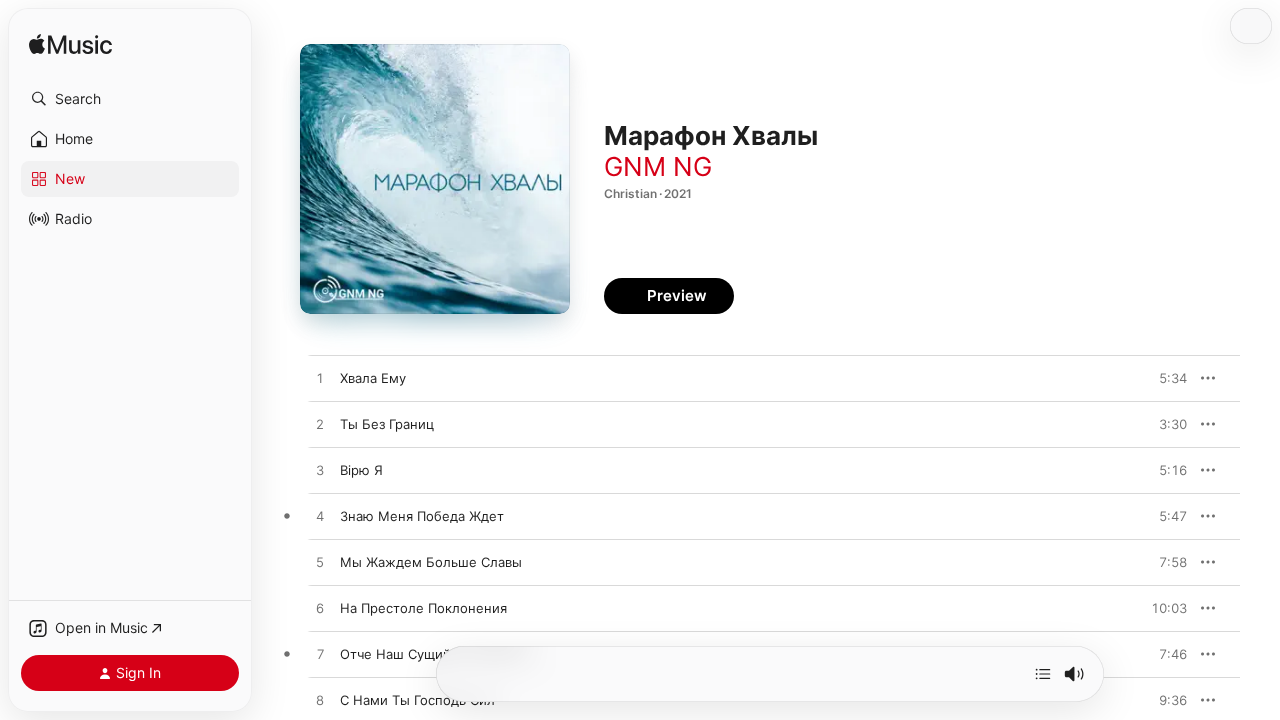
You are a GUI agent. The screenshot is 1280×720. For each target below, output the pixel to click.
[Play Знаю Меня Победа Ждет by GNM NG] (320, 517)
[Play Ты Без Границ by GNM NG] (320, 425)
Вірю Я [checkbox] (361, 470)
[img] (70, 45)
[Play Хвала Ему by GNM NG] (320, 379)
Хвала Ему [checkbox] (373, 378)
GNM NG (658, 166)
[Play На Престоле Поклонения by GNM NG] (320, 609)
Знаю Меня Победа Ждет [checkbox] (422, 516)
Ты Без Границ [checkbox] (387, 424)
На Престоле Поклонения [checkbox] (423, 608)
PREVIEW (1165, 378)
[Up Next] (1043, 674)
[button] (130, 99)
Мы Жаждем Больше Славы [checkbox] (431, 562)
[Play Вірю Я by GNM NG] (320, 471)
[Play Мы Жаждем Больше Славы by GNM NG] (320, 563)
